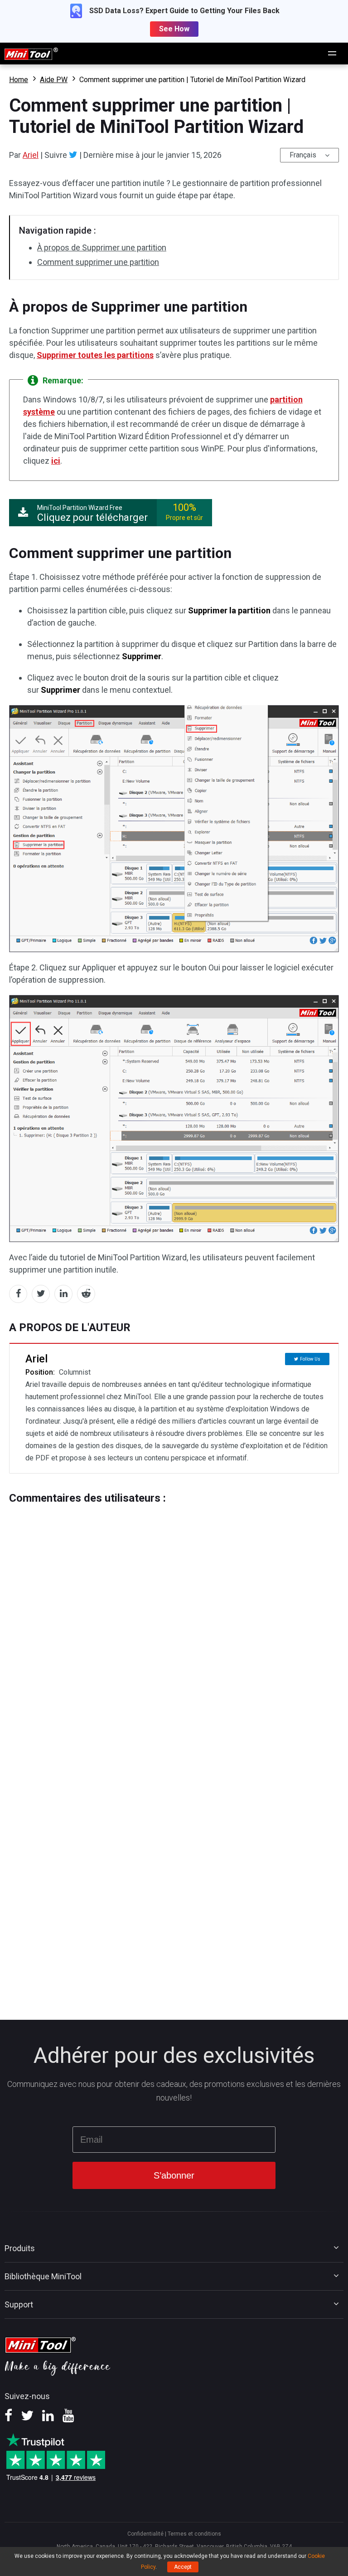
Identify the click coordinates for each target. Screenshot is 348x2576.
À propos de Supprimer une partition (102, 247)
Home (19, 80)
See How (174, 29)
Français (303, 155)
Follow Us (310, 1359)
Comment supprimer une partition (98, 262)
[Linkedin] (48, 2419)
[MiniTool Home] (31, 53)
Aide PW (54, 80)
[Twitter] (73, 155)
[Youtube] (68, 2419)
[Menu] (333, 54)
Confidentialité (145, 2534)
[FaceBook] (8, 2419)
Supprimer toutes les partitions (95, 355)
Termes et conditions (194, 2534)
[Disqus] (174, 1618)
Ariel (31, 155)
